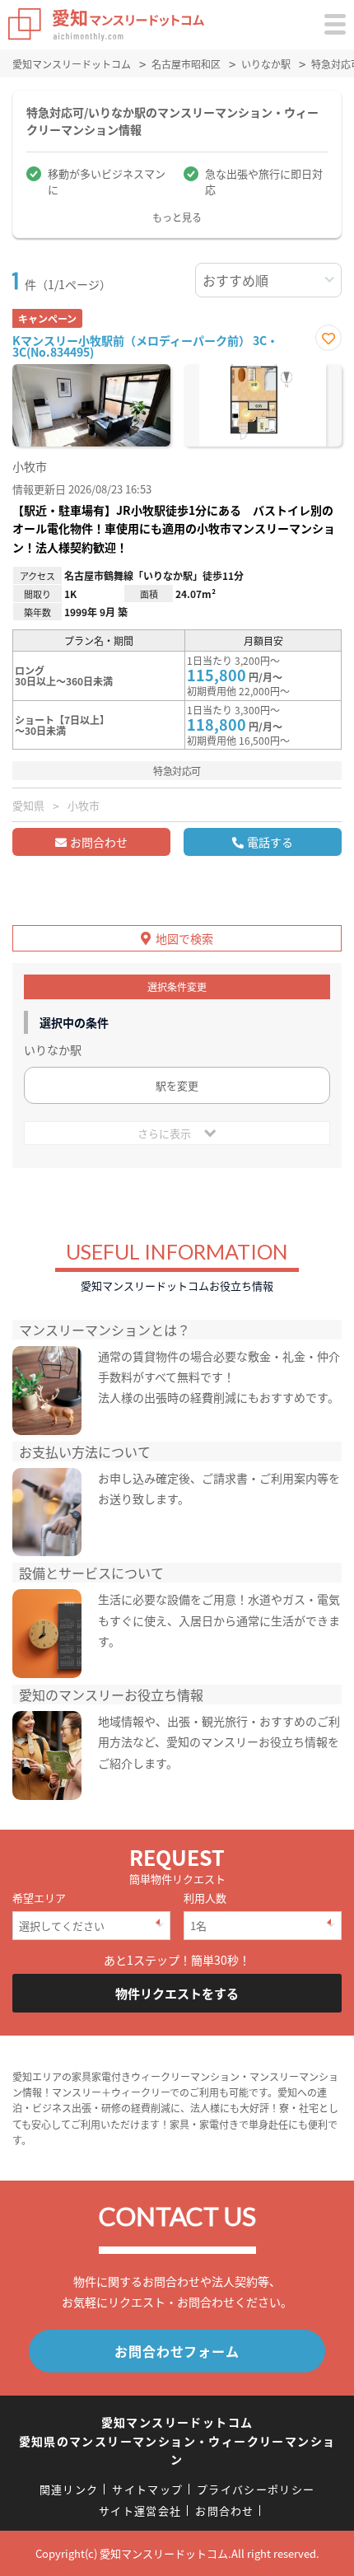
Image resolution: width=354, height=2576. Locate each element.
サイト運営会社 (140, 2511)
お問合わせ (99, 842)
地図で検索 (184, 938)
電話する (270, 842)
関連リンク (69, 2489)
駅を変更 (177, 1085)
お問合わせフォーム (177, 2351)
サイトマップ (147, 2489)
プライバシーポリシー (256, 2489)
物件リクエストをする (177, 1993)
